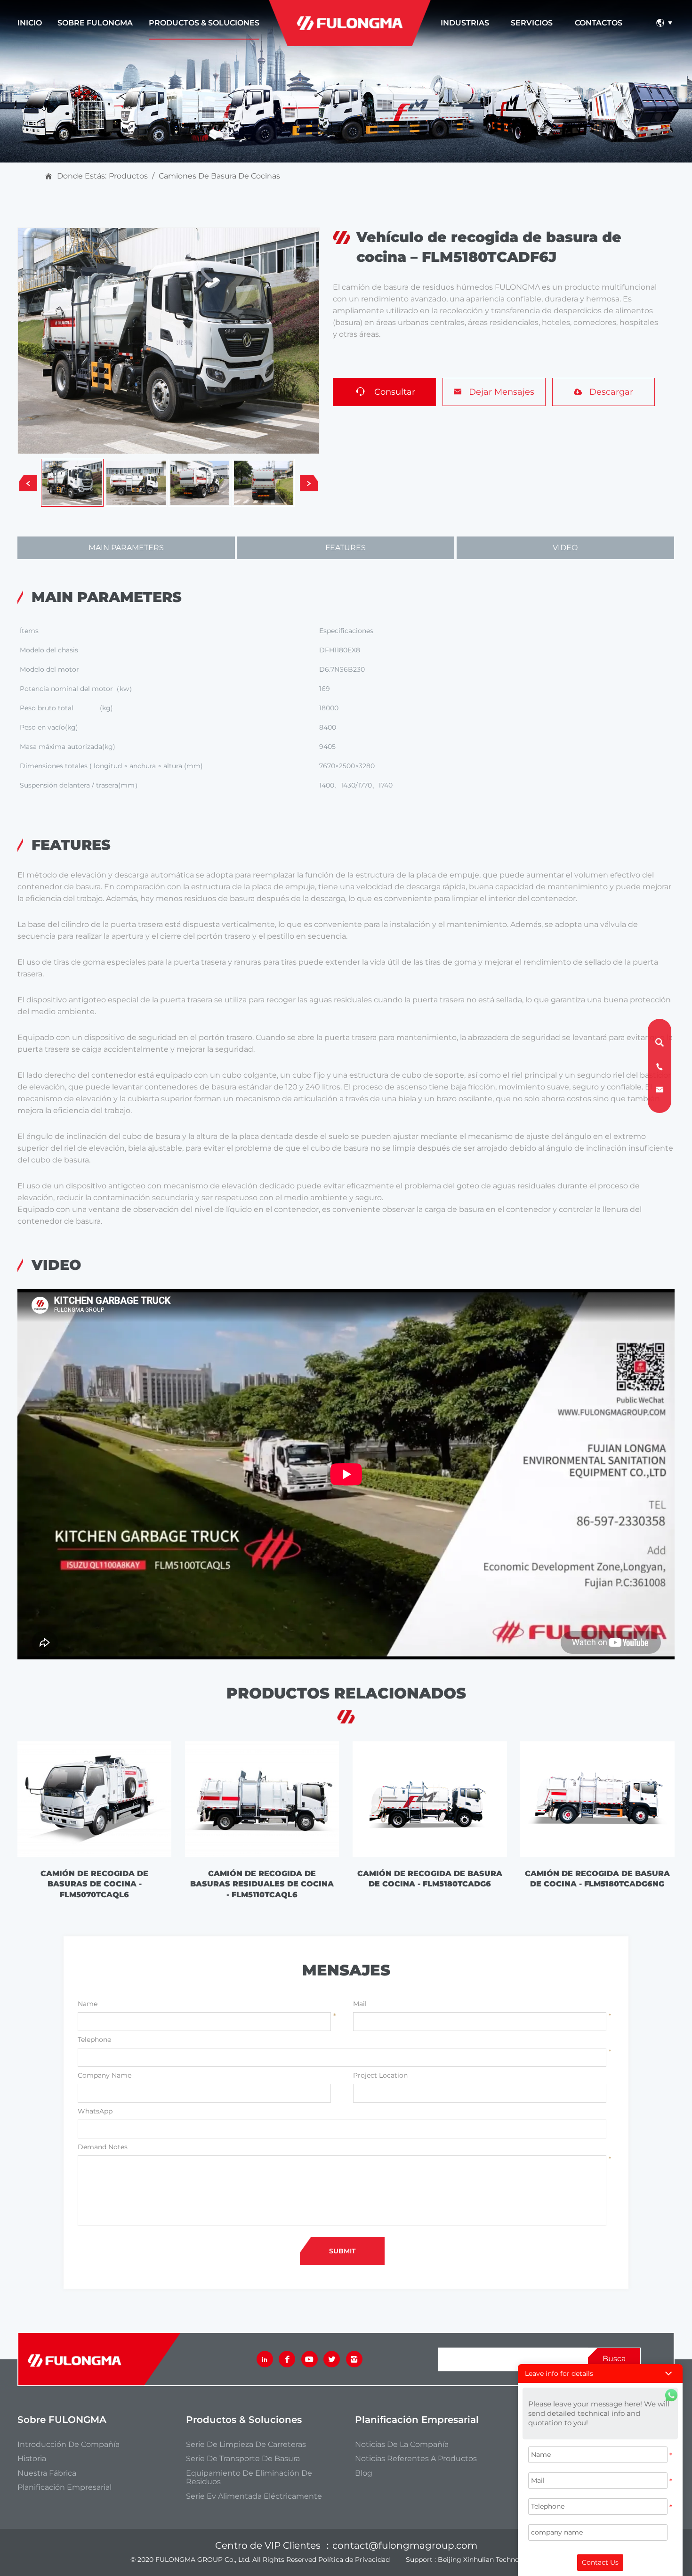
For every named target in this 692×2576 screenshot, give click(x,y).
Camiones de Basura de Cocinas (219, 176)
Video (565, 548)
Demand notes (103, 2147)
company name (105, 2075)
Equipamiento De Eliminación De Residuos (249, 2478)
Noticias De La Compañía (402, 2445)
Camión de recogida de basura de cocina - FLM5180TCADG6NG (597, 1879)
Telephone (94, 2040)
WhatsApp (95, 2111)
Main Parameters (126, 548)
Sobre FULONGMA (95, 23)
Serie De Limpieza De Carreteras (246, 2445)
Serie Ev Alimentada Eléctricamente (254, 2496)
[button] (600, 2373)
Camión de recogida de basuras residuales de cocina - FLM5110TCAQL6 (262, 1884)
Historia (32, 2459)
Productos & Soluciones (204, 23)
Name (88, 2004)
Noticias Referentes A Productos (416, 2459)
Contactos (599, 23)
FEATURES (346, 548)
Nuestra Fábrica (47, 2473)
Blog (364, 2473)
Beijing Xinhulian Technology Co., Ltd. (500, 2560)
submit (342, 2251)
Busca (614, 2359)
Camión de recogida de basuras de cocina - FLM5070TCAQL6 (94, 1884)
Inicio (30, 23)
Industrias (465, 23)
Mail (360, 2004)
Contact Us (600, 2562)
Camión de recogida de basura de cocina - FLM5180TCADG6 (430, 1879)
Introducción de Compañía (68, 2445)
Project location (380, 2075)
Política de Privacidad (354, 2560)
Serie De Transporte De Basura (243, 2459)
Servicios (532, 23)
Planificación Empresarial (64, 2487)
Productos (128, 176)
